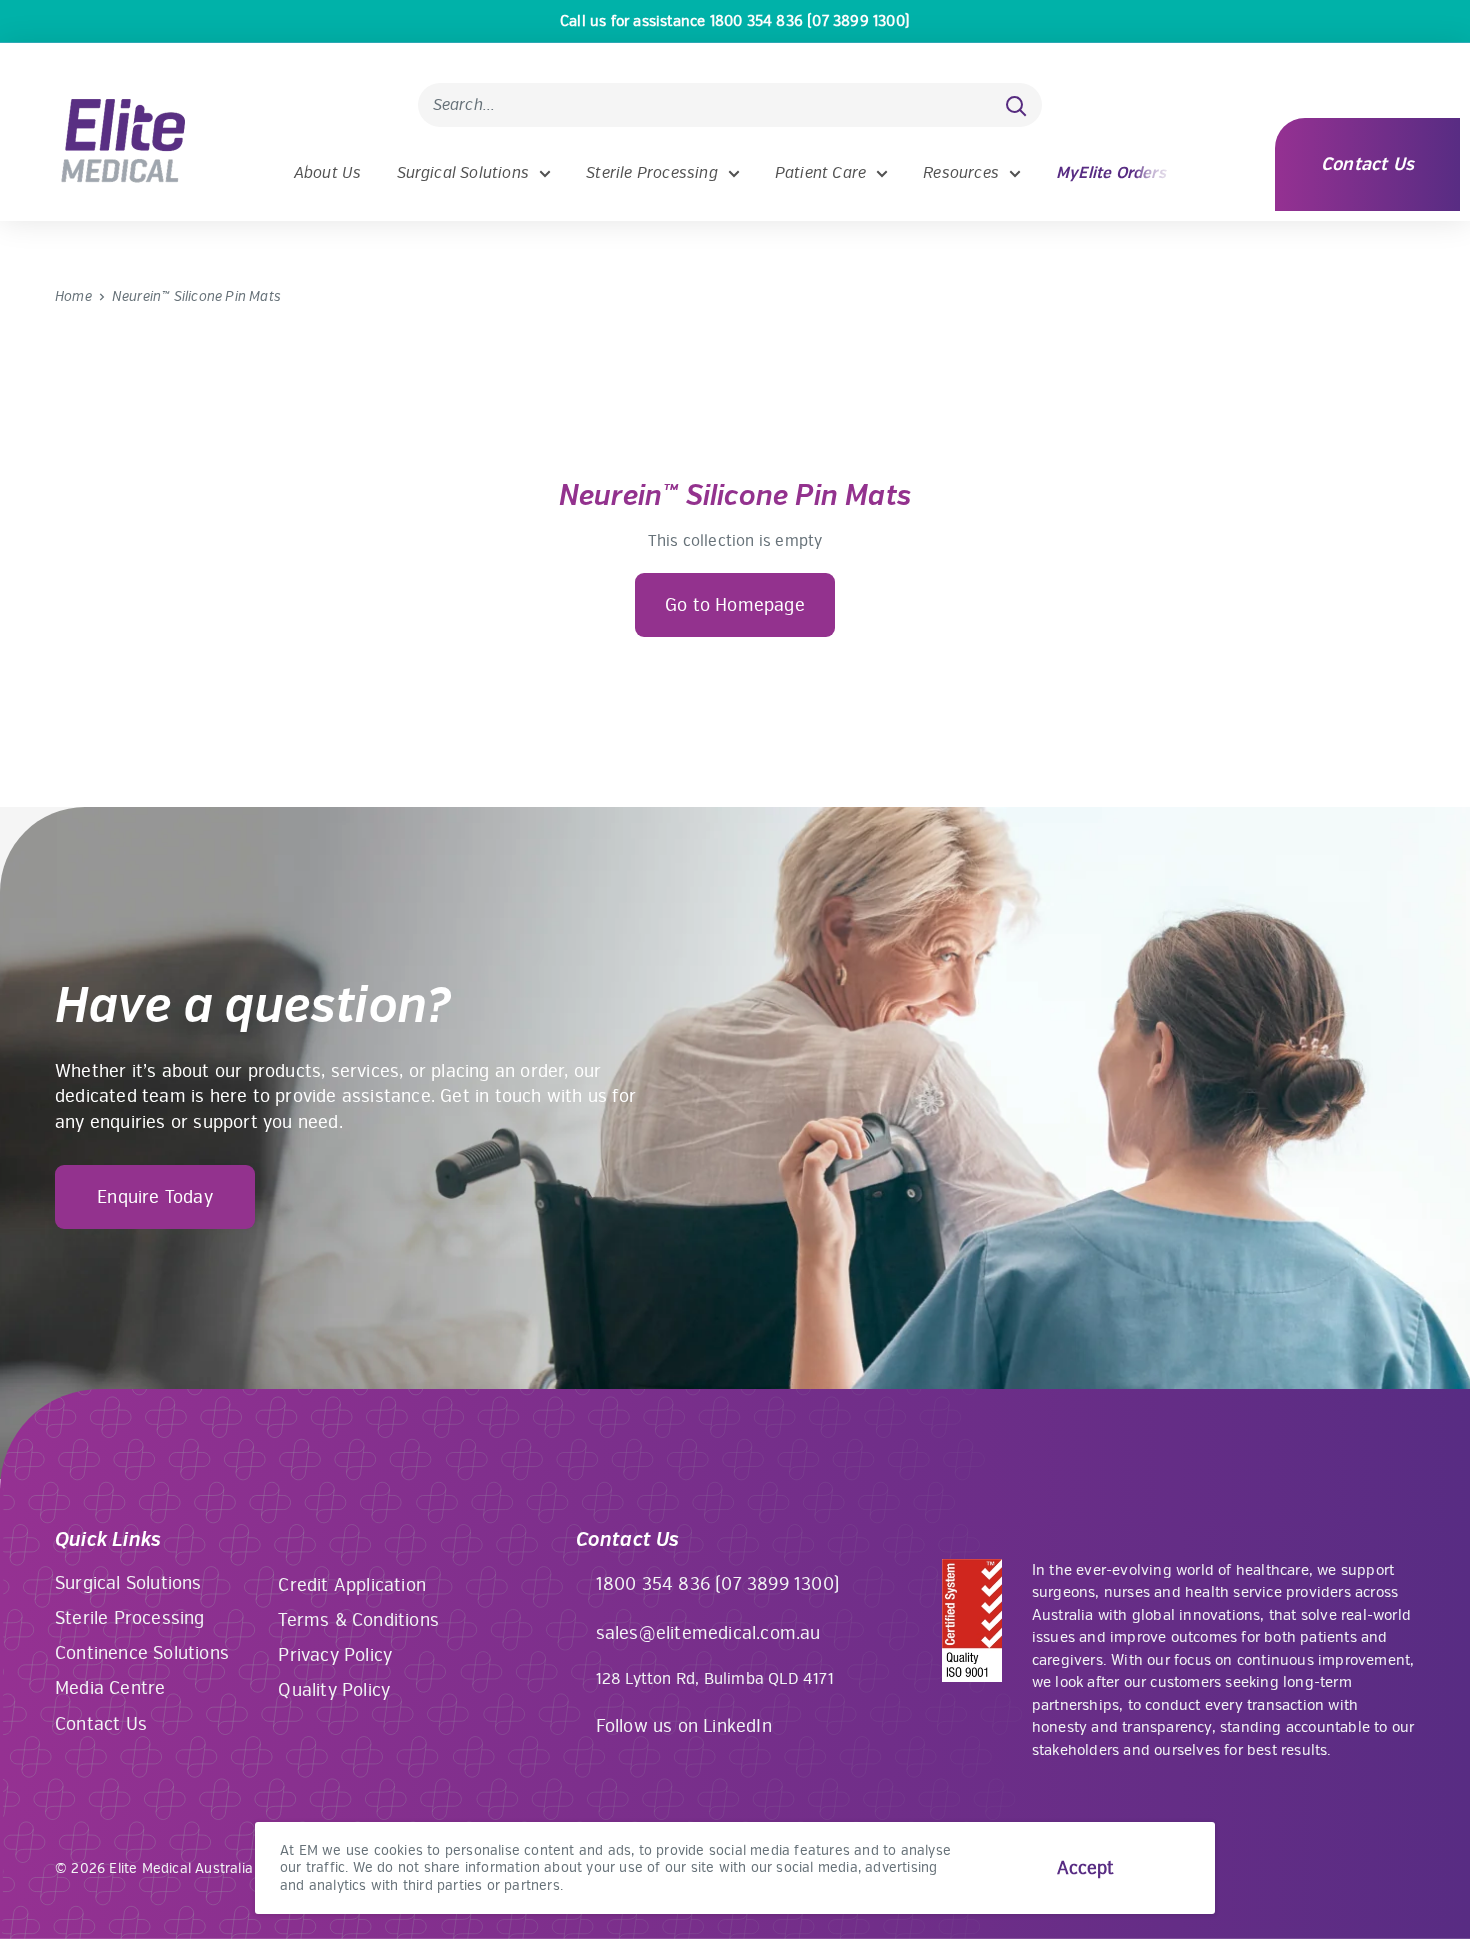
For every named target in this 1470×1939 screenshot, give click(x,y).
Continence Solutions (142, 1653)
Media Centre (110, 1688)
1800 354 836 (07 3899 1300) (718, 1584)
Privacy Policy (335, 1655)
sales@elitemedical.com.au (708, 1633)
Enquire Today (155, 1197)
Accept (1085, 1868)
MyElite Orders (1111, 173)
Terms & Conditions (358, 1620)
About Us (328, 173)
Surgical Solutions (463, 173)
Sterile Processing (652, 173)
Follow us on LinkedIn (684, 1726)
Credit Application (352, 1585)
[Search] (1017, 105)
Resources (961, 173)
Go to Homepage (735, 605)
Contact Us (1367, 164)
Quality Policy (334, 1690)
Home (73, 296)
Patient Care (820, 173)
